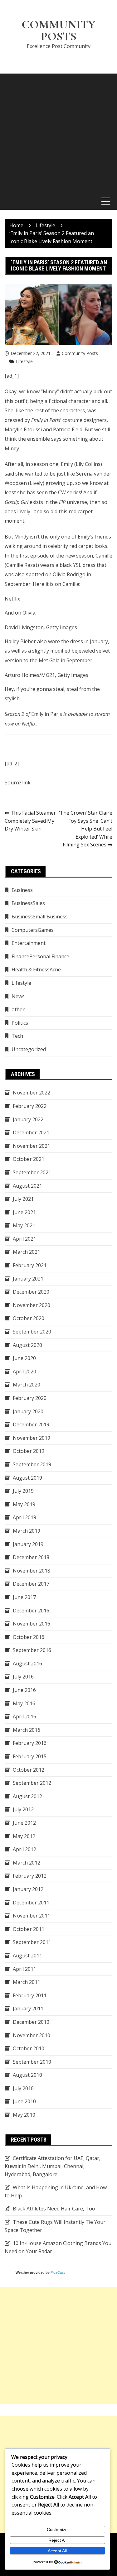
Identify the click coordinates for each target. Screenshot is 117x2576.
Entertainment (29, 943)
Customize (57, 2530)
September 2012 (32, 1783)
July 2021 (23, 1199)
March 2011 (27, 1982)
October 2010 (29, 2048)
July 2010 (23, 2088)
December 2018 (31, 1557)
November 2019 (32, 1438)
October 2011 (29, 1929)
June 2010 (24, 2101)
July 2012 (23, 1809)
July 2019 (23, 1491)
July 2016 (23, 1677)
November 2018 (32, 1571)
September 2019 (32, 1464)
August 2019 (27, 1478)
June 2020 (24, 1358)
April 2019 (24, 1517)
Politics (20, 1023)
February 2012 (30, 1876)
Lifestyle (24, 361)
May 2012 (24, 1836)
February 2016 (30, 1743)
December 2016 (31, 1611)
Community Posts (58, 31)
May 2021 (24, 1225)
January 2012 (28, 1889)
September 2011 (32, 1942)
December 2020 (31, 1292)
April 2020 (24, 1372)
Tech (17, 1036)
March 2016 (27, 1730)
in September (77, 660)
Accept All (57, 2551)
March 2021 (27, 1252)
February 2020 (30, 1398)
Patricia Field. (68, 429)
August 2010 (27, 2075)
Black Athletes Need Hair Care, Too (54, 2209)
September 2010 (32, 2062)
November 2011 (32, 1916)
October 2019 (29, 1451)
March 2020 (27, 1385)
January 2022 (28, 1119)
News (18, 996)
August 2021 (27, 1186)
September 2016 (32, 1650)
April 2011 (24, 1969)
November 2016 (32, 1624)
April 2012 (24, 1849)
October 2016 (29, 1637)
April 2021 (24, 1239)
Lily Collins (88, 464)
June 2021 (24, 1212)
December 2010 (31, 2022)
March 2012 (27, 1863)
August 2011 (27, 1956)
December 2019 (31, 1424)
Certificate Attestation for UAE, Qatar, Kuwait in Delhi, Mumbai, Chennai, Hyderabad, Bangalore (53, 2166)
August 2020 (27, 1345)
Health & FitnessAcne (36, 970)
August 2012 (27, 1796)
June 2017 (24, 1597)
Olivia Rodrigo (69, 574)
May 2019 (24, 1504)
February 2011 (30, 1995)
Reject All (57, 2540)
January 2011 (28, 2009)
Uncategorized (29, 1049)
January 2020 (28, 1411)
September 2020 (32, 1332)
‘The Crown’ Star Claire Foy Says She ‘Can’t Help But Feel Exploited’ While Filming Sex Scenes (86, 829)
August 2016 (27, 1664)
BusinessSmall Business (40, 917)
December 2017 (31, 1584)
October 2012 (29, 1770)
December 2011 (31, 1903)
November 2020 (32, 1305)
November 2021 (32, 1146)
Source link (18, 783)
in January (96, 641)
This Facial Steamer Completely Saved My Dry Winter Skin (30, 821)
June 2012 (24, 1823)
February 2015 (30, 1756)
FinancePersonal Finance (40, 956)
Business (22, 890)
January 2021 (28, 1279)
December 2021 (31, 1132)
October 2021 (29, 1159)
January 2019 (28, 1544)
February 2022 (30, 1106)
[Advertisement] (58, 132)
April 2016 (24, 1717)
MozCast (58, 2272)
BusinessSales (28, 903)
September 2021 (32, 1172)
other (18, 1009)
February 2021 (30, 1265)
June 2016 (24, 1690)
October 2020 (29, 1318)
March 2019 (27, 1531)
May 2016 (24, 1703)
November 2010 (32, 2035)
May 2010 (24, 2115)
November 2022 (32, 1093)
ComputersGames (33, 930)
